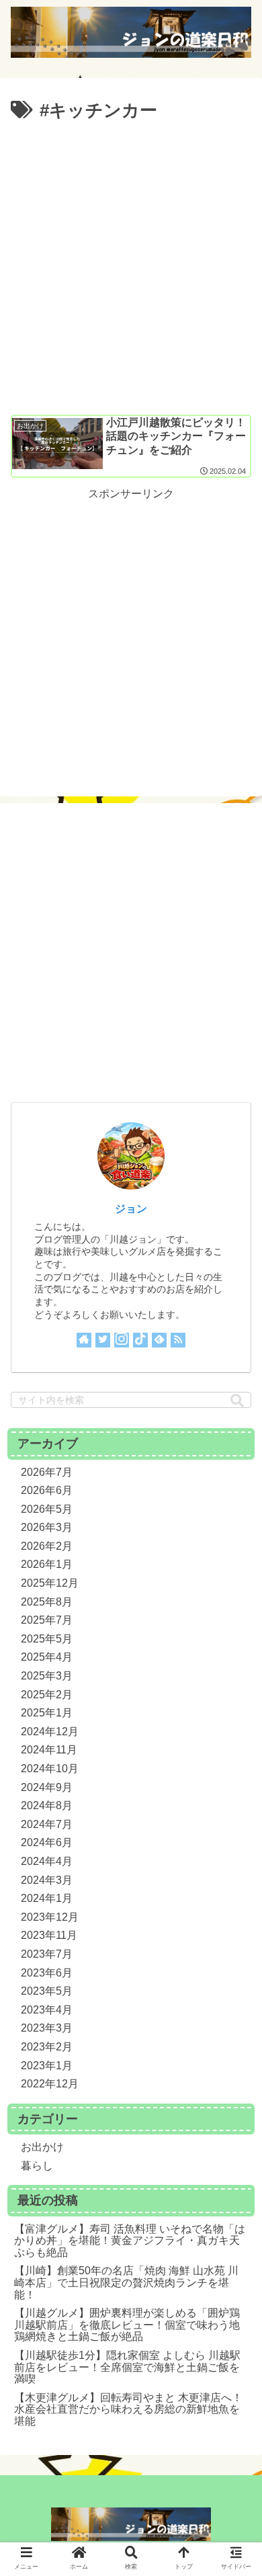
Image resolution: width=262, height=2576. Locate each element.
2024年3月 (47, 1880)
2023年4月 (47, 2010)
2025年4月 (47, 1657)
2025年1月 (47, 1713)
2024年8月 (47, 1805)
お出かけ (42, 2147)
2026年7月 (47, 1472)
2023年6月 (47, 1973)
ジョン (131, 1209)
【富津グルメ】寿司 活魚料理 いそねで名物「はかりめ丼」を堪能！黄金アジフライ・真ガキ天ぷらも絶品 (130, 2241)
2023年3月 (47, 2028)
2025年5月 (47, 1639)
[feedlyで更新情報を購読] (159, 1340)
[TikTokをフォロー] (140, 1340)
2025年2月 (47, 1695)
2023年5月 (47, 1991)
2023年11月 (49, 1935)
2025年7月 (47, 1620)
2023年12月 (50, 1917)
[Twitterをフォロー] (103, 1340)
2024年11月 (49, 1750)
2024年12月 (50, 1732)
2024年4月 (47, 1861)
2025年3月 (47, 1676)
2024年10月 (50, 1769)
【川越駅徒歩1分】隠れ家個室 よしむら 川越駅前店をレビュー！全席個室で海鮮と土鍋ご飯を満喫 (127, 2367)
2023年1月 (47, 2066)
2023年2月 (47, 2047)
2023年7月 (47, 1954)
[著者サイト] (84, 1340)
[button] (237, 1401)
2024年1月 (47, 1898)
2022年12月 (50, 2084)
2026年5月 (47, 1509)
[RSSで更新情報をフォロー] (178, 1340)
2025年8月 (47, 1602)
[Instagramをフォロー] (122, 1340)
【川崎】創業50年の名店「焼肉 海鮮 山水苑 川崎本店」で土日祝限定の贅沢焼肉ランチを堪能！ (126, 2282)
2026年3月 (47, 1527)
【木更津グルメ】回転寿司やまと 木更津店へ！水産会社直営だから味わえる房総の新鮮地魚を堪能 (128, 2409)
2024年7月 (47, 1824)
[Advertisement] (131, 264)
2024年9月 (47, 1787)
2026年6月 (47, 1490)
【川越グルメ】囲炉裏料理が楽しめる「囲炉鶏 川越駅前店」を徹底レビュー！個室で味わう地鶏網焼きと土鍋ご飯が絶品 (127, 2325)
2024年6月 (47, 1842)
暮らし (37, 2166)
